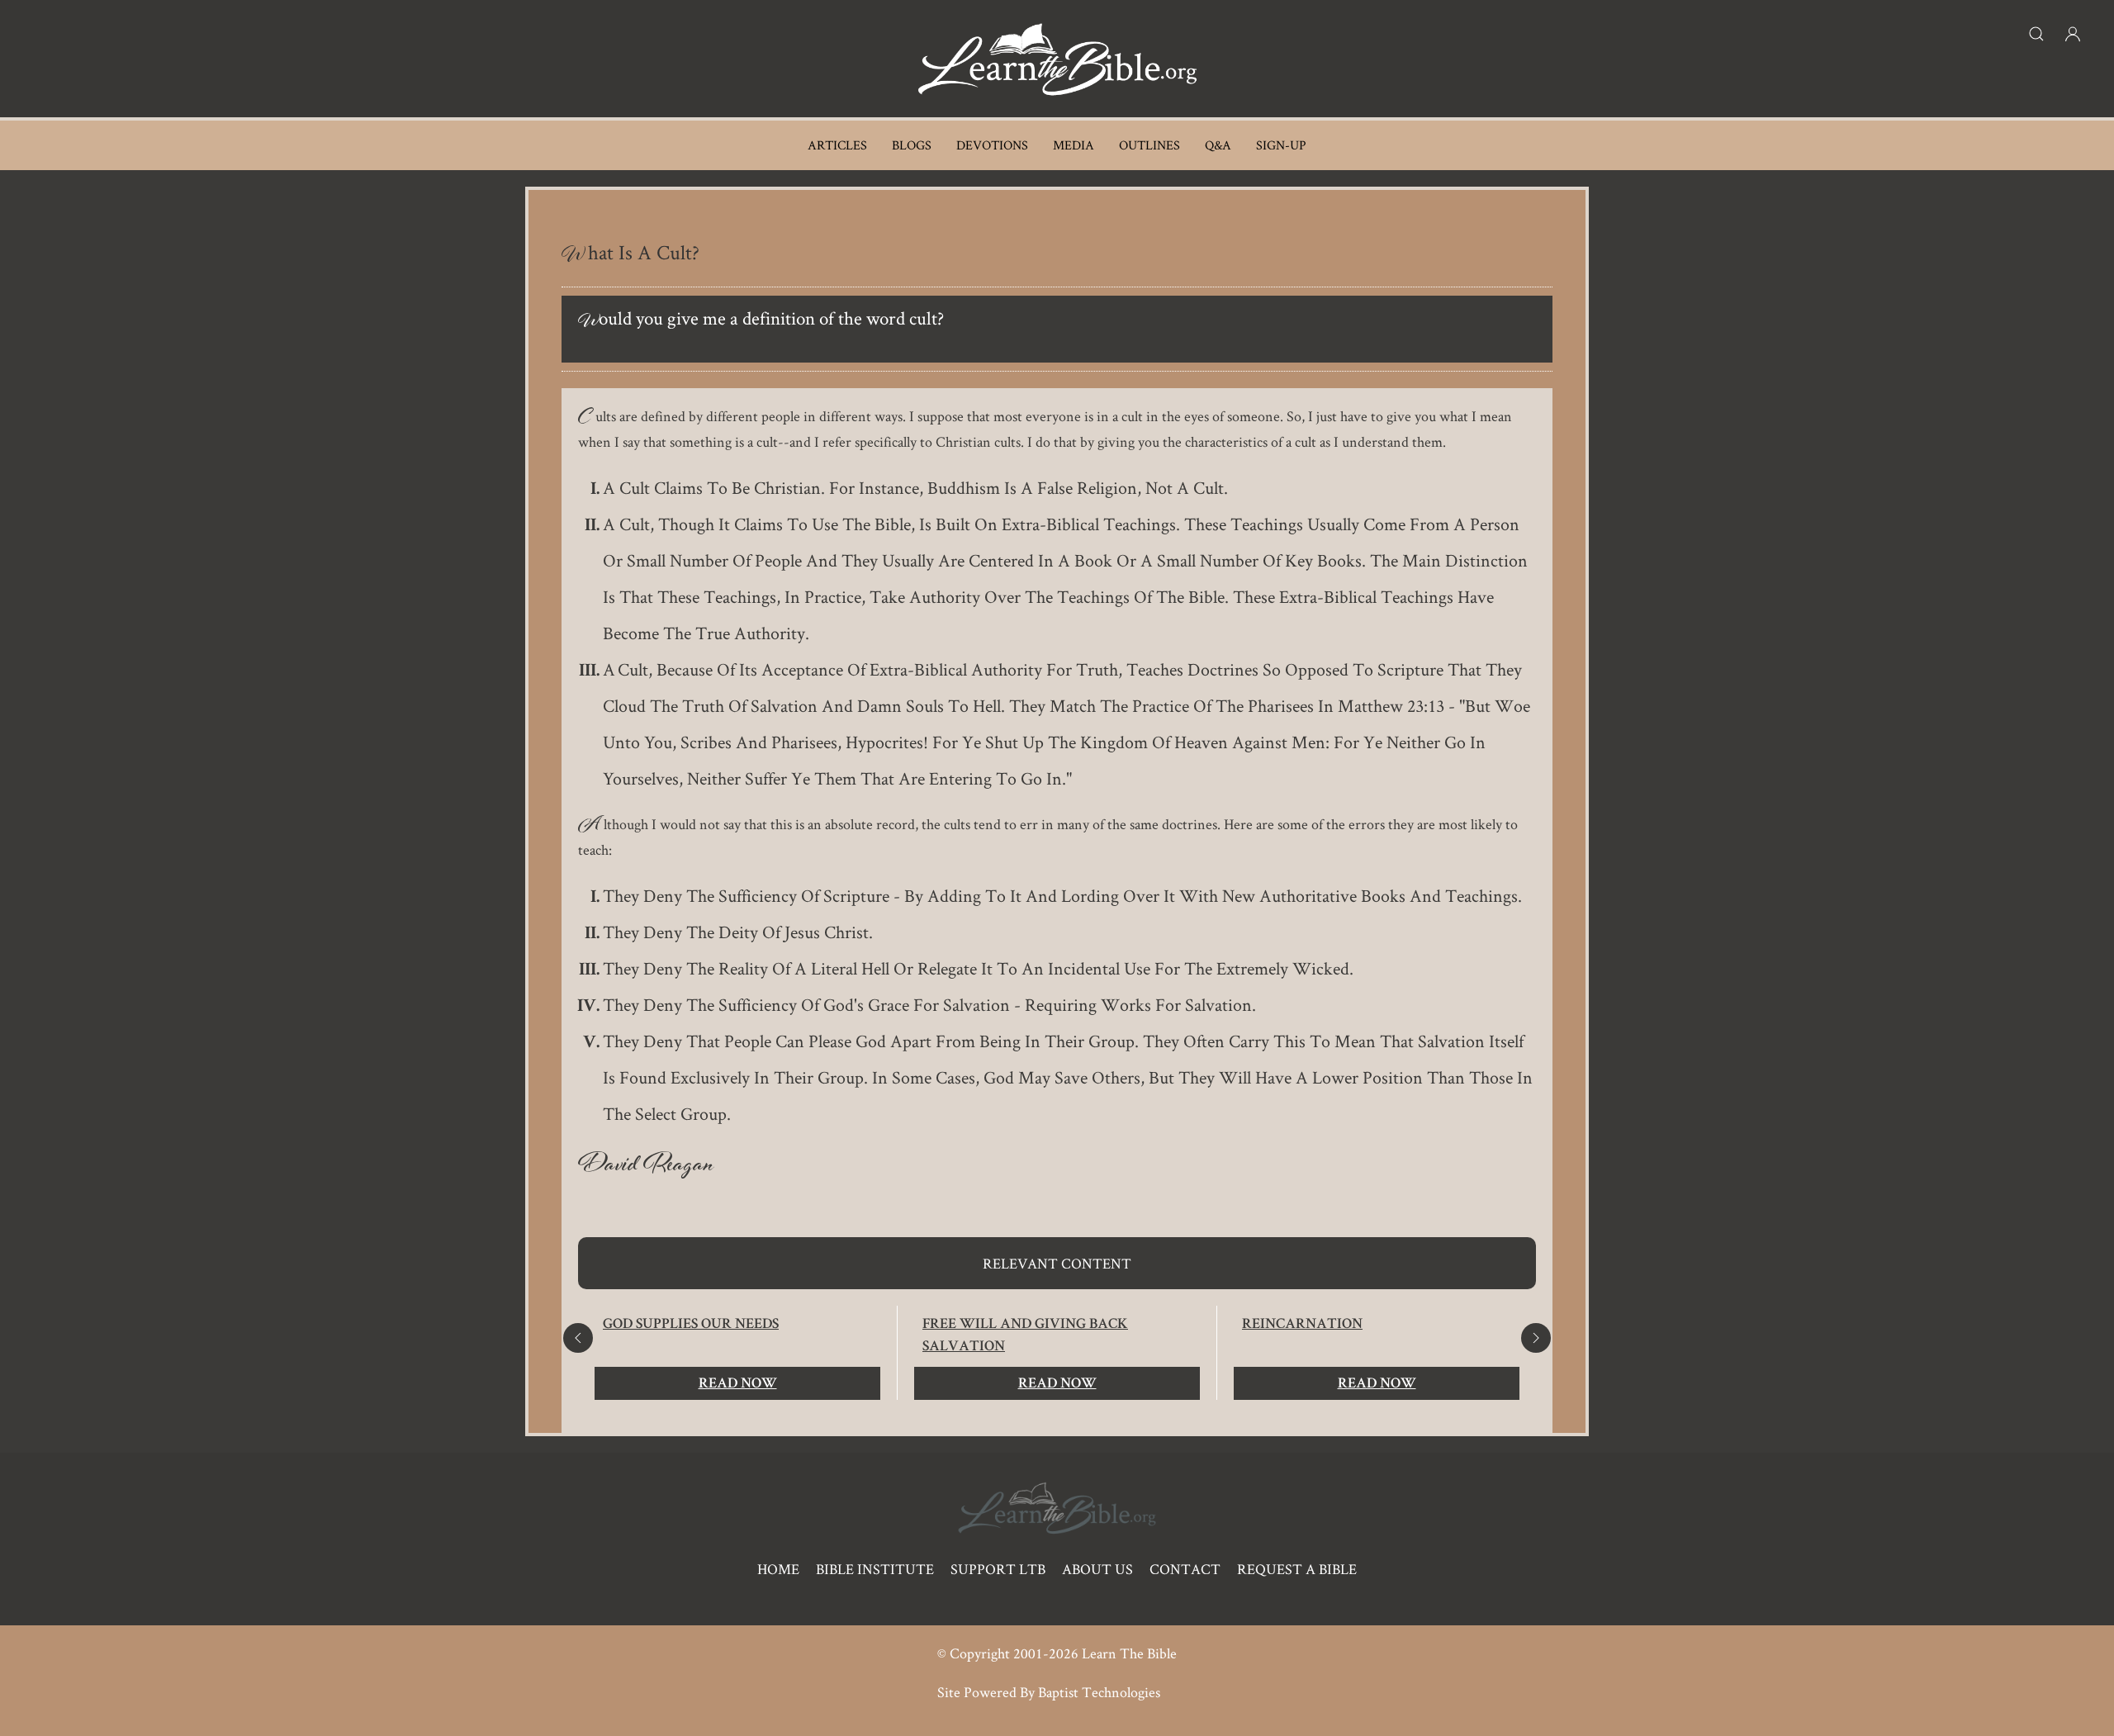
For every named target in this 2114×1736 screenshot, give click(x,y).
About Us (1097, 1569)
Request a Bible (1297, 1569)
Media (1074, 145)
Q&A (1218, 145)
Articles (837, 145)
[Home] (1057, 59)
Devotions (992, 145)
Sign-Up (1281, 145)
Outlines (1149, 145)
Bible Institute (875, 1569)
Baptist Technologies (1099, 1692)
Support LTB (998, 1569)
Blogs (912, 145)
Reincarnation (1302, 1325)
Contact (1185, 1569)
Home (778, 1569)
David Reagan (646, 1168)
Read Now (738, 1384)
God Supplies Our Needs (691, 1325)
